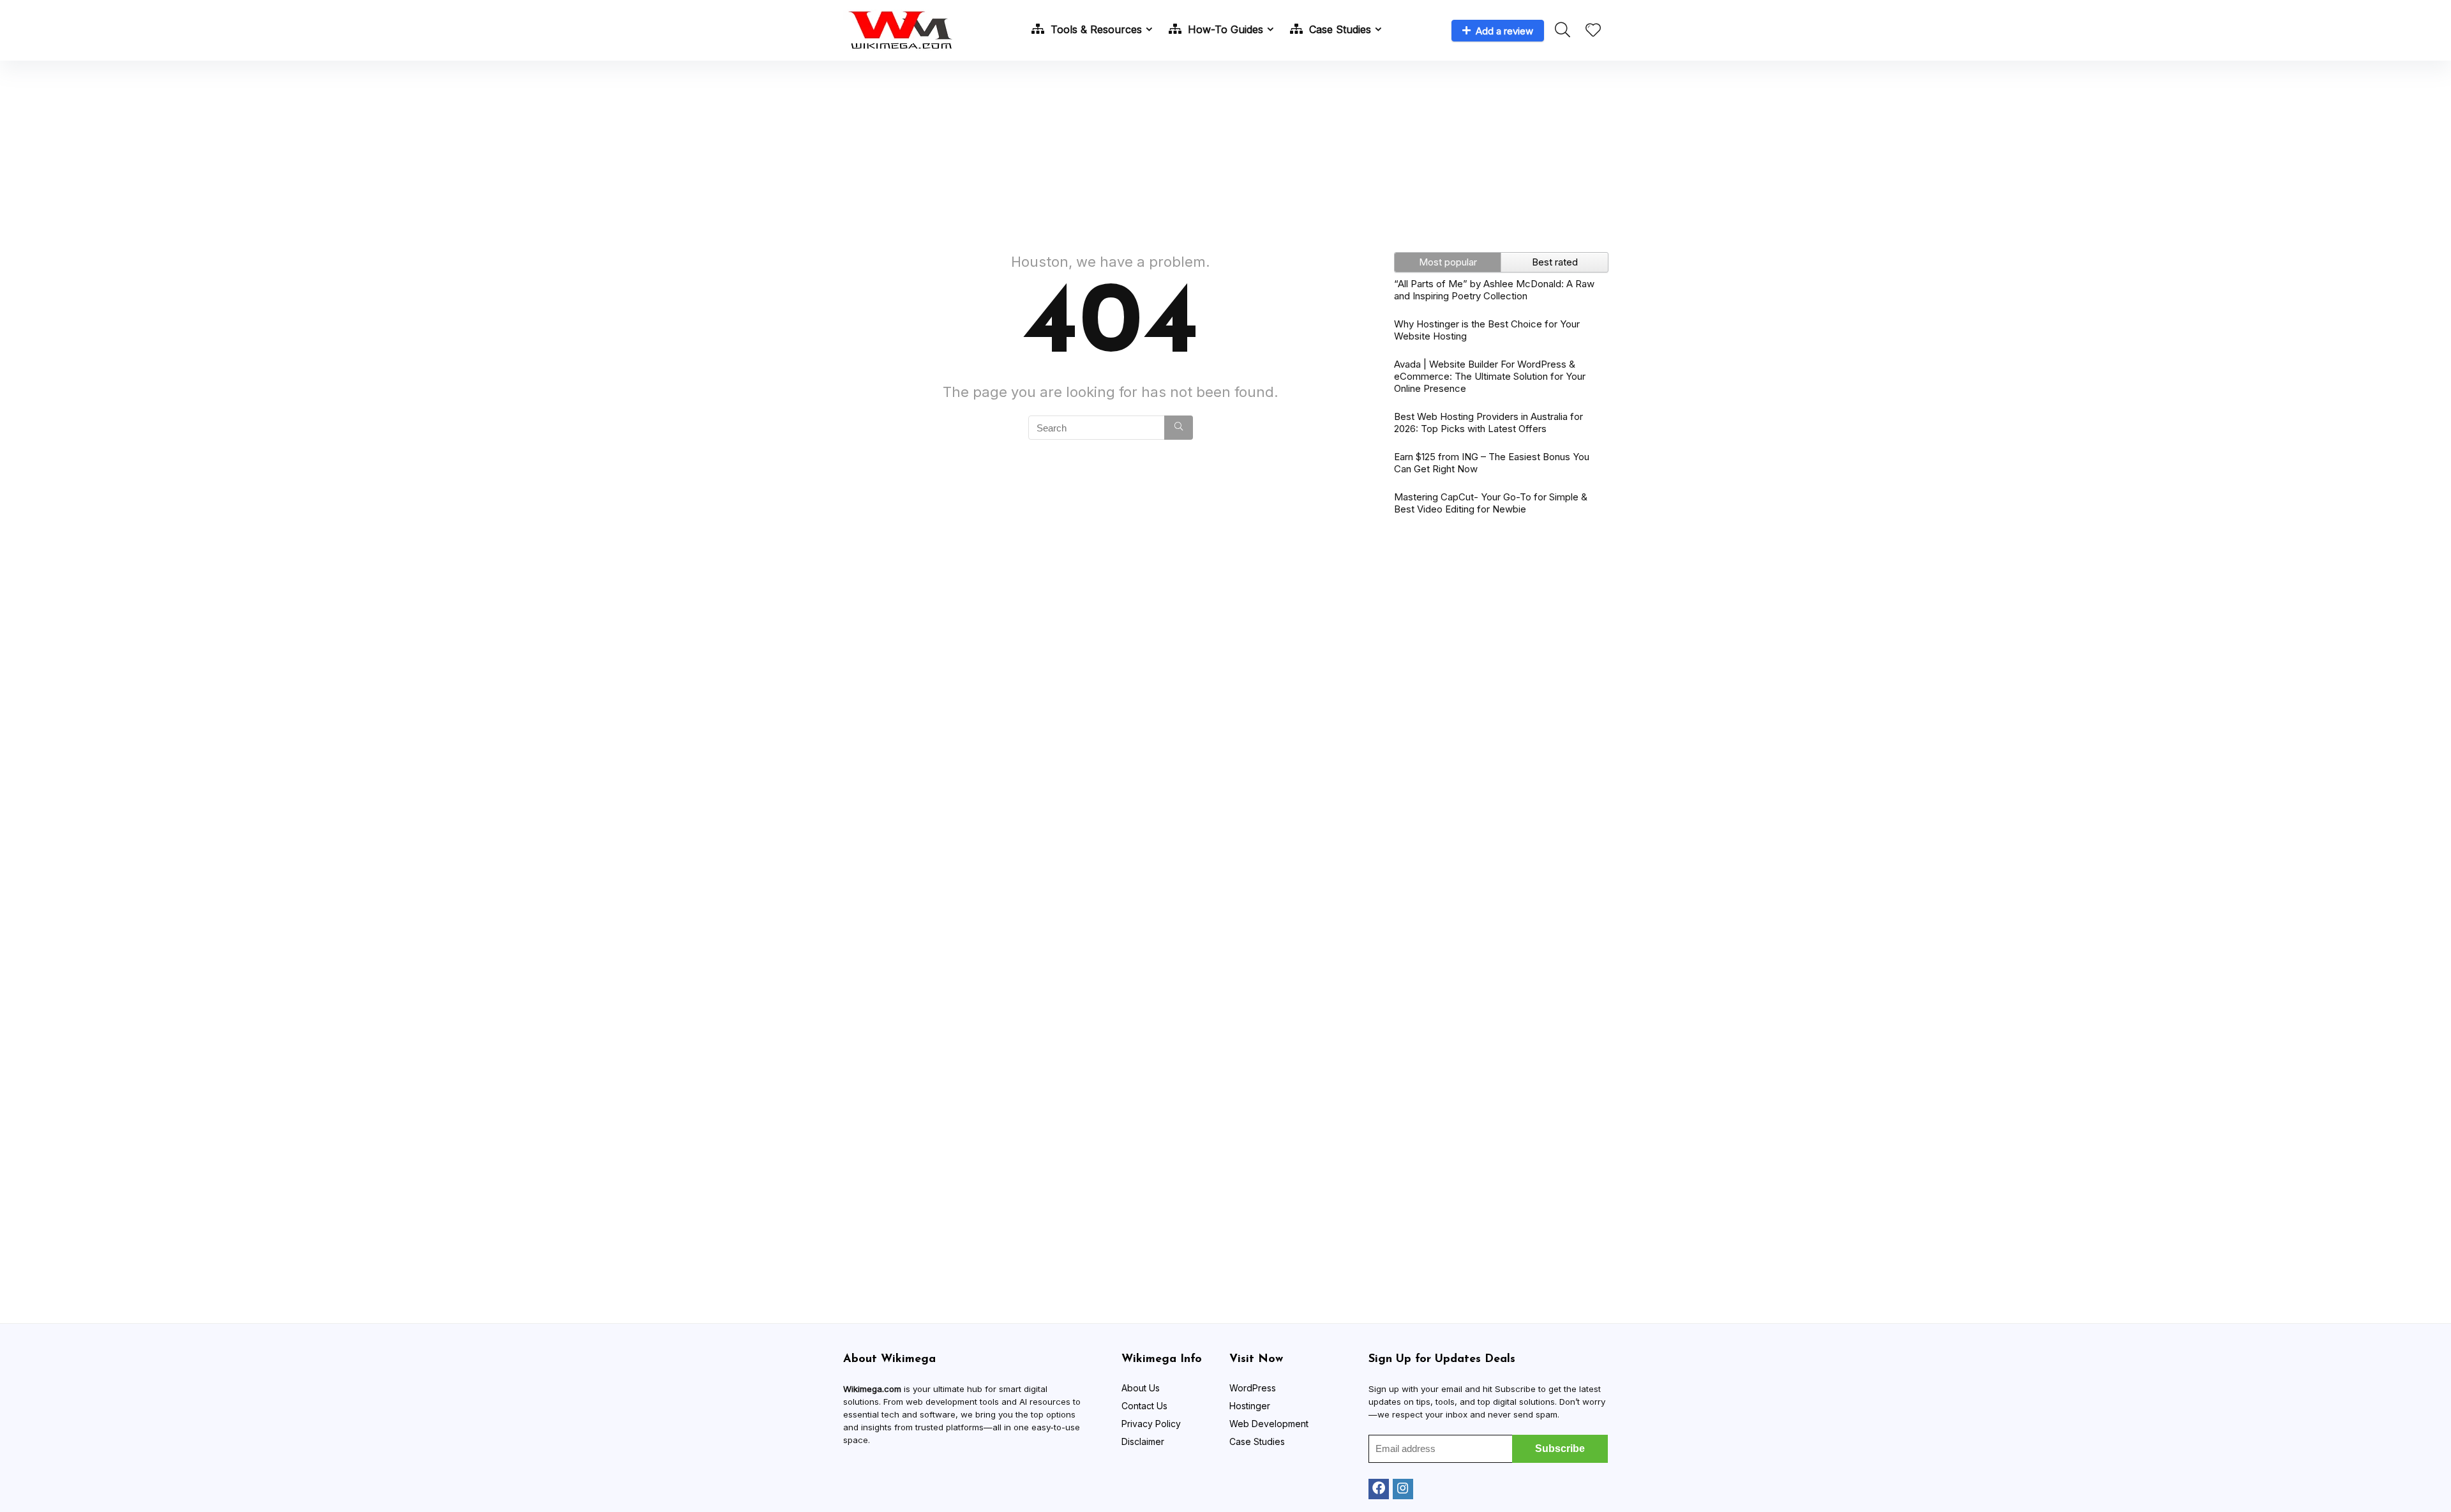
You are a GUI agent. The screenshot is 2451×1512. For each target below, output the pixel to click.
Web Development (1269, 1424)
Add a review (1504, 31)
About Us (1141, 1388)
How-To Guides (1224, 29)
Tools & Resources (1095, 29)
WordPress (1253, 1388)
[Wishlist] (1593, 31)
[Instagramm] (1403, 1489)
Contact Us (1144, 1406)
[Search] (1179, 428)
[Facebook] (1379, 1489)
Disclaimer (1143, 1441)
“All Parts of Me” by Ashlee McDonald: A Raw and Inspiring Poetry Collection (1494, 290)
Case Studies (1338, 29)
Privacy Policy (1151, 1424)
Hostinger (1250, 1406)
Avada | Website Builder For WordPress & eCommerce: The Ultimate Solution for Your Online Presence (1490, 376)
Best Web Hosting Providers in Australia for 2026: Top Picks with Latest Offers (1488, 423)
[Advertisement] (1225, 150)
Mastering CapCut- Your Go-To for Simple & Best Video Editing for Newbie (1491, 503)
